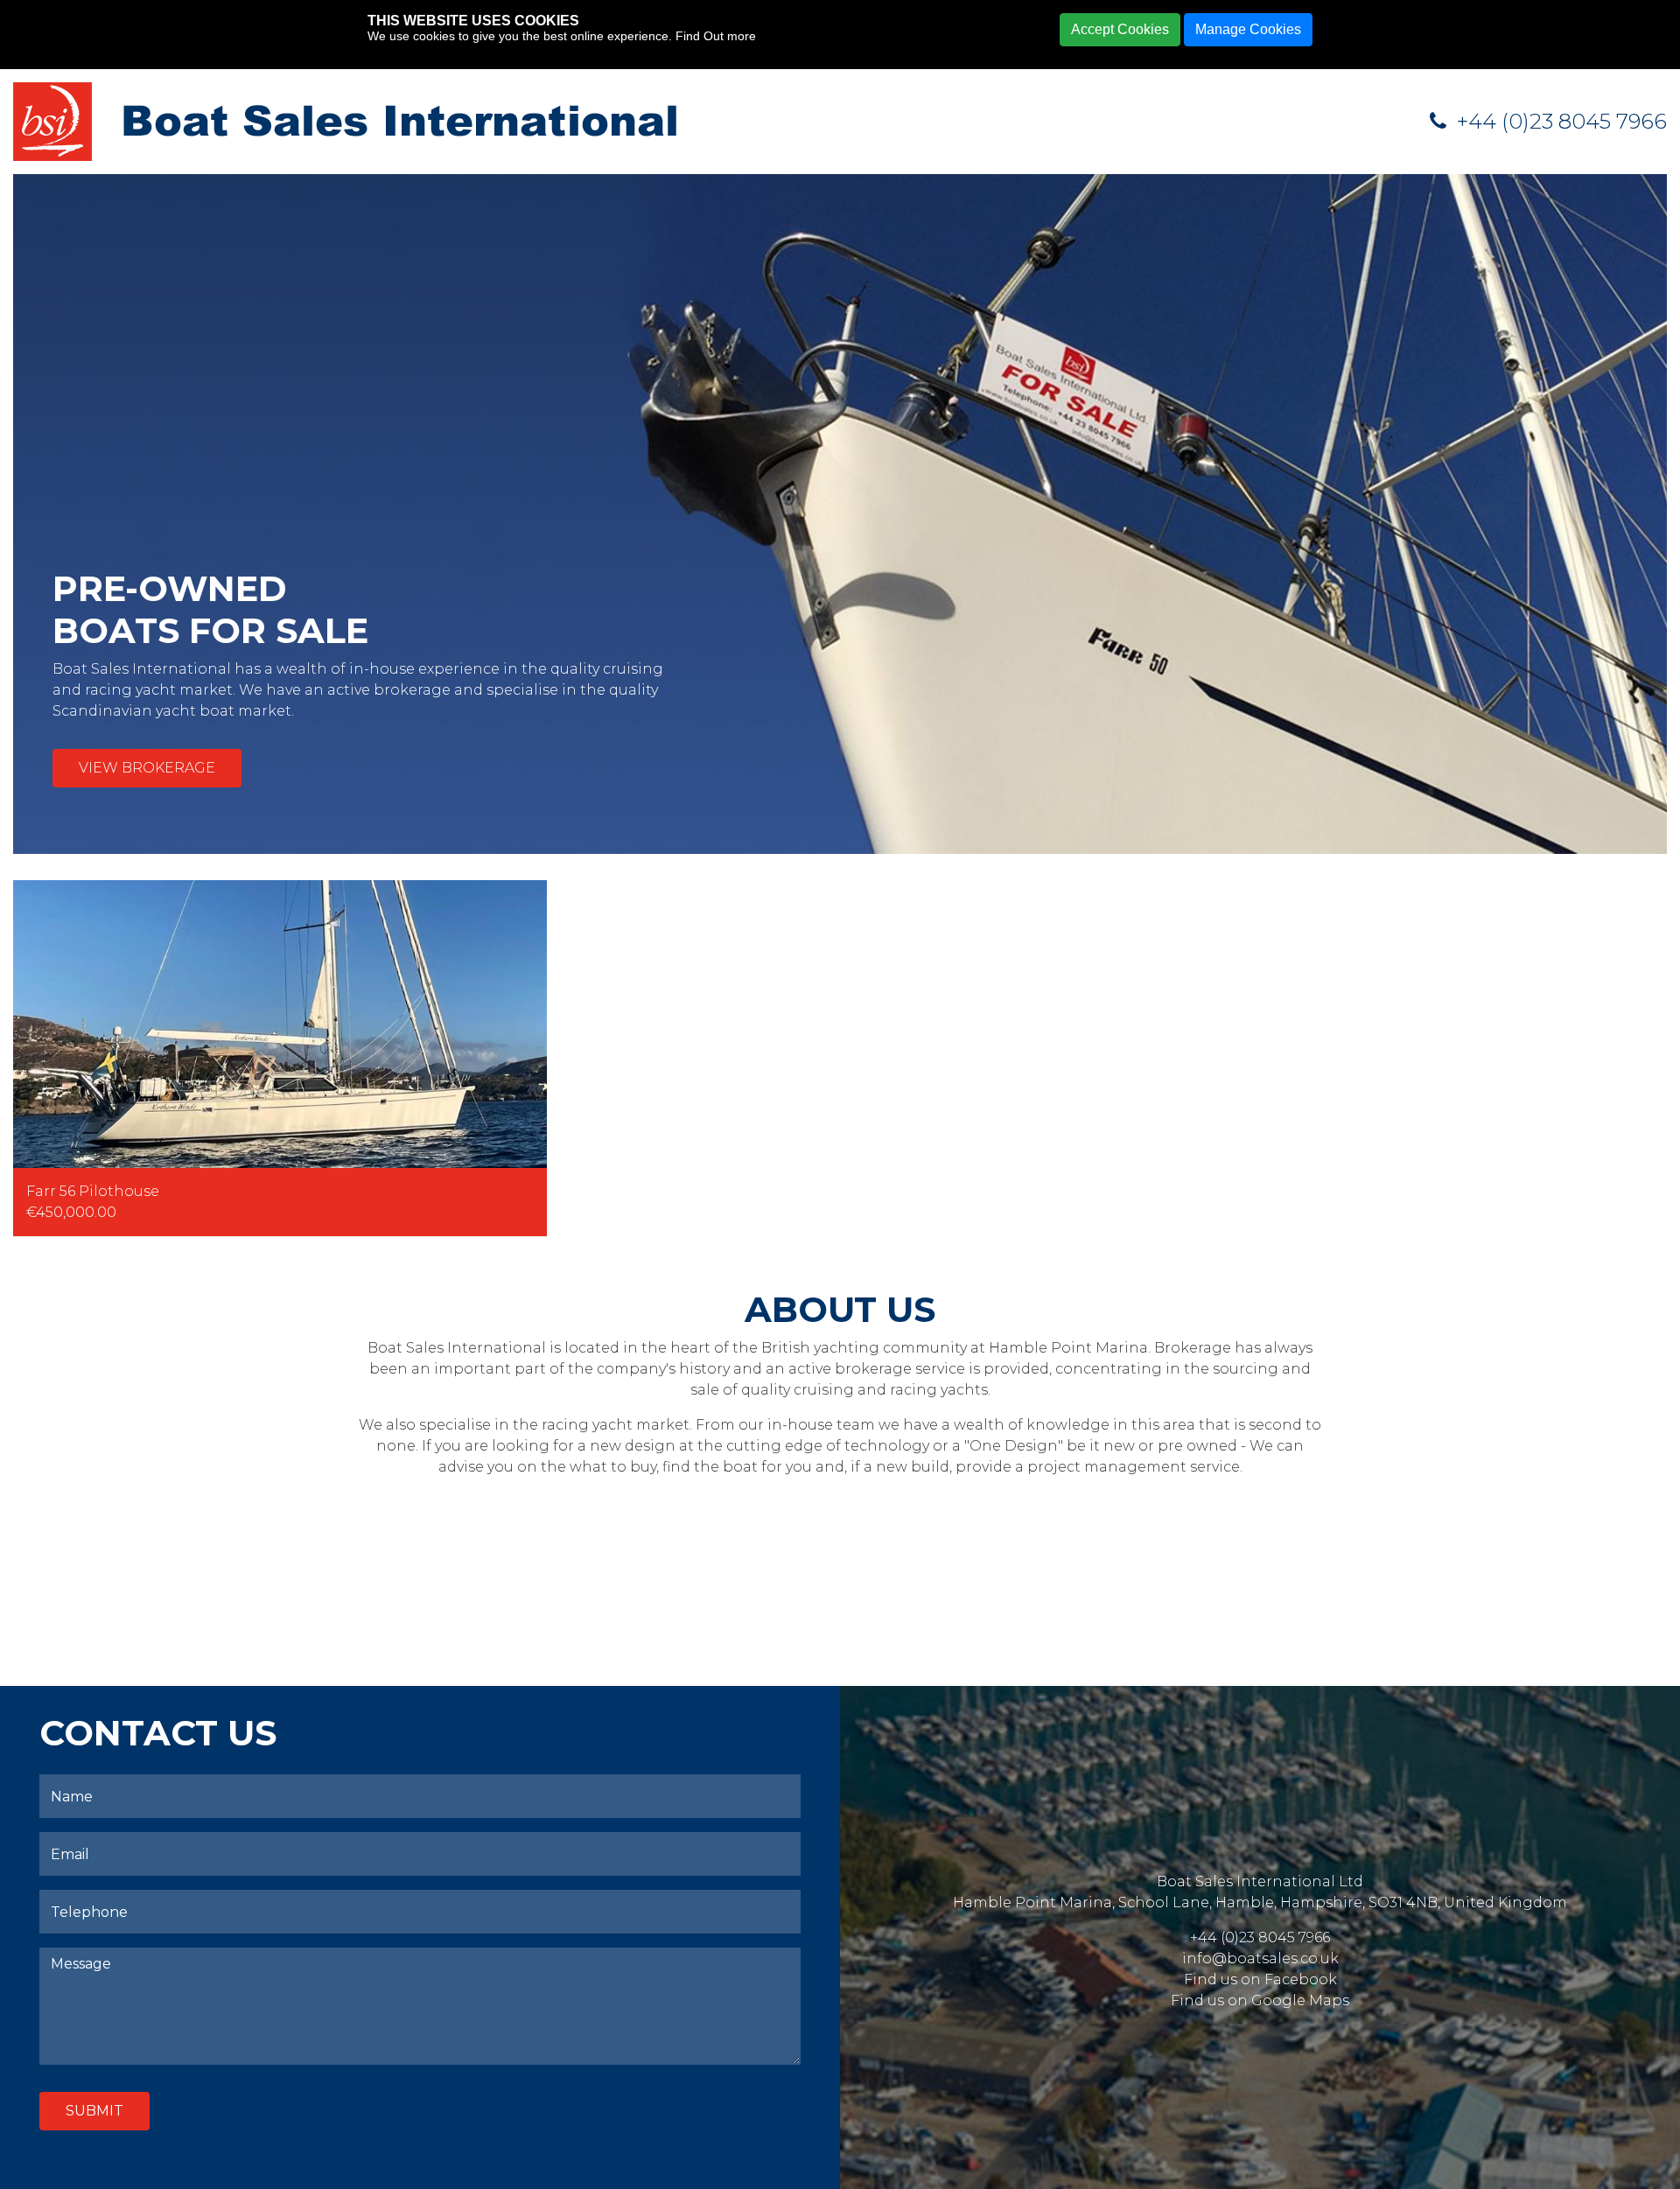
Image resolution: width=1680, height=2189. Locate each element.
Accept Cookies (1120, 29)
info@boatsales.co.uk (1260, 1958)
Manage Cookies (1248, 29)
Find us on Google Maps (1260, 2000)
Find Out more (716, 36)
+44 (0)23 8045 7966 (1559, 121)
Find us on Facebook (1260, 1979)
